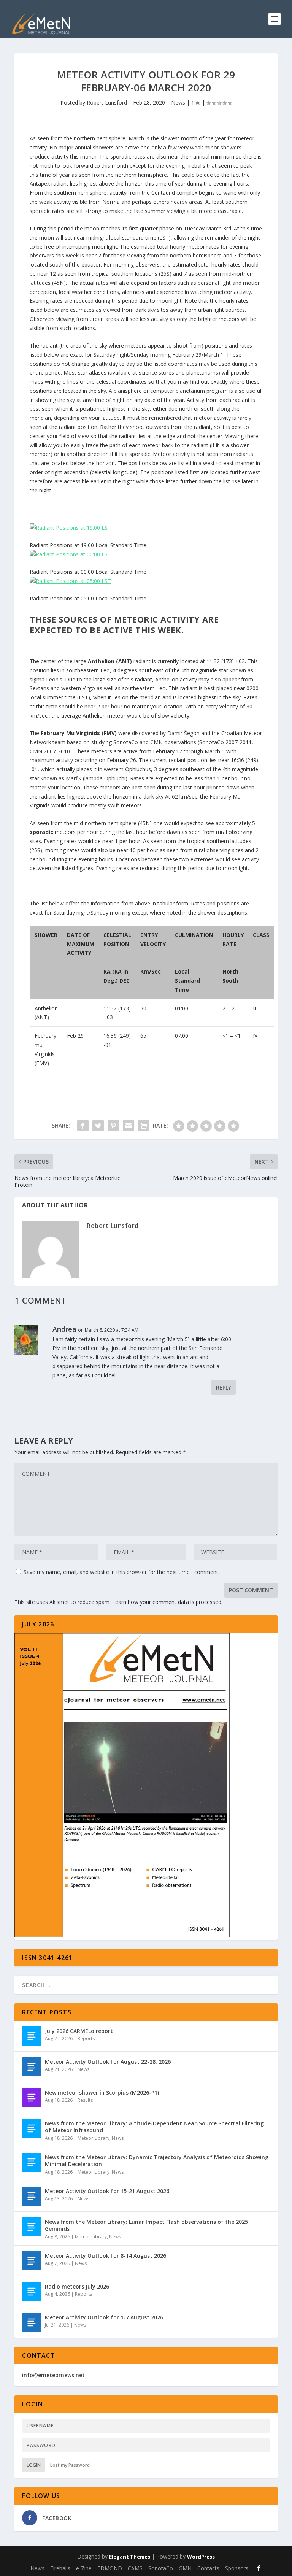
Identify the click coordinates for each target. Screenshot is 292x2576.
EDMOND (110, 2568)
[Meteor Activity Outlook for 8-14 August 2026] (32, 2261)
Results (85, 2100)
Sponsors (237, 2568)
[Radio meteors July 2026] (32, 2292)
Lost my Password (70, 2465)
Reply (224, 1387)
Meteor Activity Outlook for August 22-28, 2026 (108, 2062)
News (178, 102)
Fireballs (60, 2568)
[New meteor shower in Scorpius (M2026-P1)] (32, 2098)
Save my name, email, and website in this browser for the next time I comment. (121, 1572)
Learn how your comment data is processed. (167, 1602)
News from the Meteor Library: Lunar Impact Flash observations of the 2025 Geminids (146, 2225)
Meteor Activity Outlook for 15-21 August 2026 (107, 2191)
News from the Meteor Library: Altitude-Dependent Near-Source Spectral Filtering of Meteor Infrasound (154, 2127)
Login (34, 2465)
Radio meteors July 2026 (77, 2286)
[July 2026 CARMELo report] (32, 2036)
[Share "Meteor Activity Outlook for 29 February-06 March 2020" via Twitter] (98, 1126)
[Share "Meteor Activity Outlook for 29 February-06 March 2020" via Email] (129, 1126)
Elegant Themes (130, 2557)
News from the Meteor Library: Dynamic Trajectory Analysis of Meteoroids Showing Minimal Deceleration (157, 2161)
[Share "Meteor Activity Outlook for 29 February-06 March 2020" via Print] (144, 1126)
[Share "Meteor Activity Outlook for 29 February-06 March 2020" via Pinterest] (113, 1126)
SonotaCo (161, 2568)
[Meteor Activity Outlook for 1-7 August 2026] (32, 2322)
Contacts (208, 2568)
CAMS (135, 2568)
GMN (185, 2568)
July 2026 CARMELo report (79, 2031)
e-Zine (84, 2568)
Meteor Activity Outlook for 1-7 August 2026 (104, 2317)
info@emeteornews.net (53, 2375)
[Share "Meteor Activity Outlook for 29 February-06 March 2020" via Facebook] (83, 1126)
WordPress (201, 2557)
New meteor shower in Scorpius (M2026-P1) (102, 2092)
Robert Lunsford (107, 102)
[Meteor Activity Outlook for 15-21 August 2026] (32, 2196)
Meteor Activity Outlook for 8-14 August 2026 (106, 2256)
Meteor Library (94, 2138)
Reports (86, 2038)
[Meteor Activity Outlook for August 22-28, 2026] (32, 2067)
